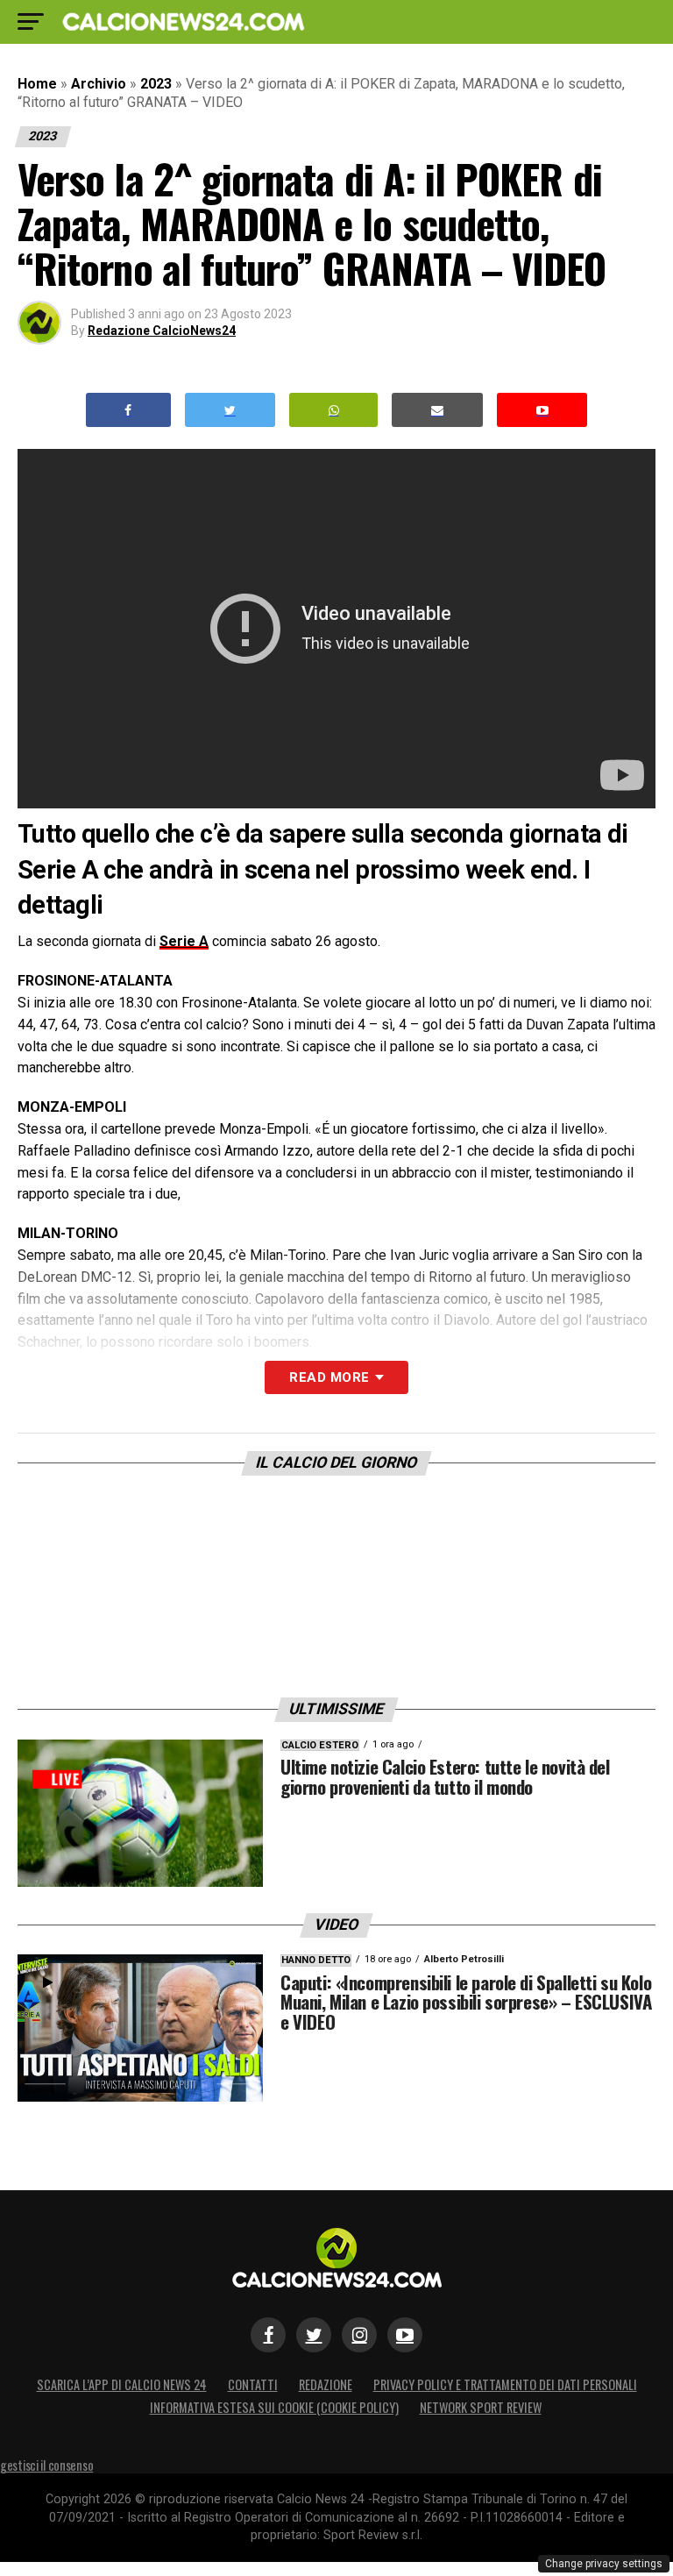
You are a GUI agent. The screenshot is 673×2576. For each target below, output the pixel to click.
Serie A (184, 941)
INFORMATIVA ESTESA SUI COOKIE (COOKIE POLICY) (274, 2407)
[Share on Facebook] (129, 410)
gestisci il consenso (46, 2465)
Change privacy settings (604, 2564)
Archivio (99, 84)
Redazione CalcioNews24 (162, 331)
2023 (156, 84)
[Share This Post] (334, 410)
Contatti (253, 2384)
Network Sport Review (481, 2407)
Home (37, 84)
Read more (329, 1377)
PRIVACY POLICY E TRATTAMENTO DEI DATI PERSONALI (505, 2384)
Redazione (326, 2384)
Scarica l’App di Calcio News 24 (122, 2384)
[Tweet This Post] (230, 410)
